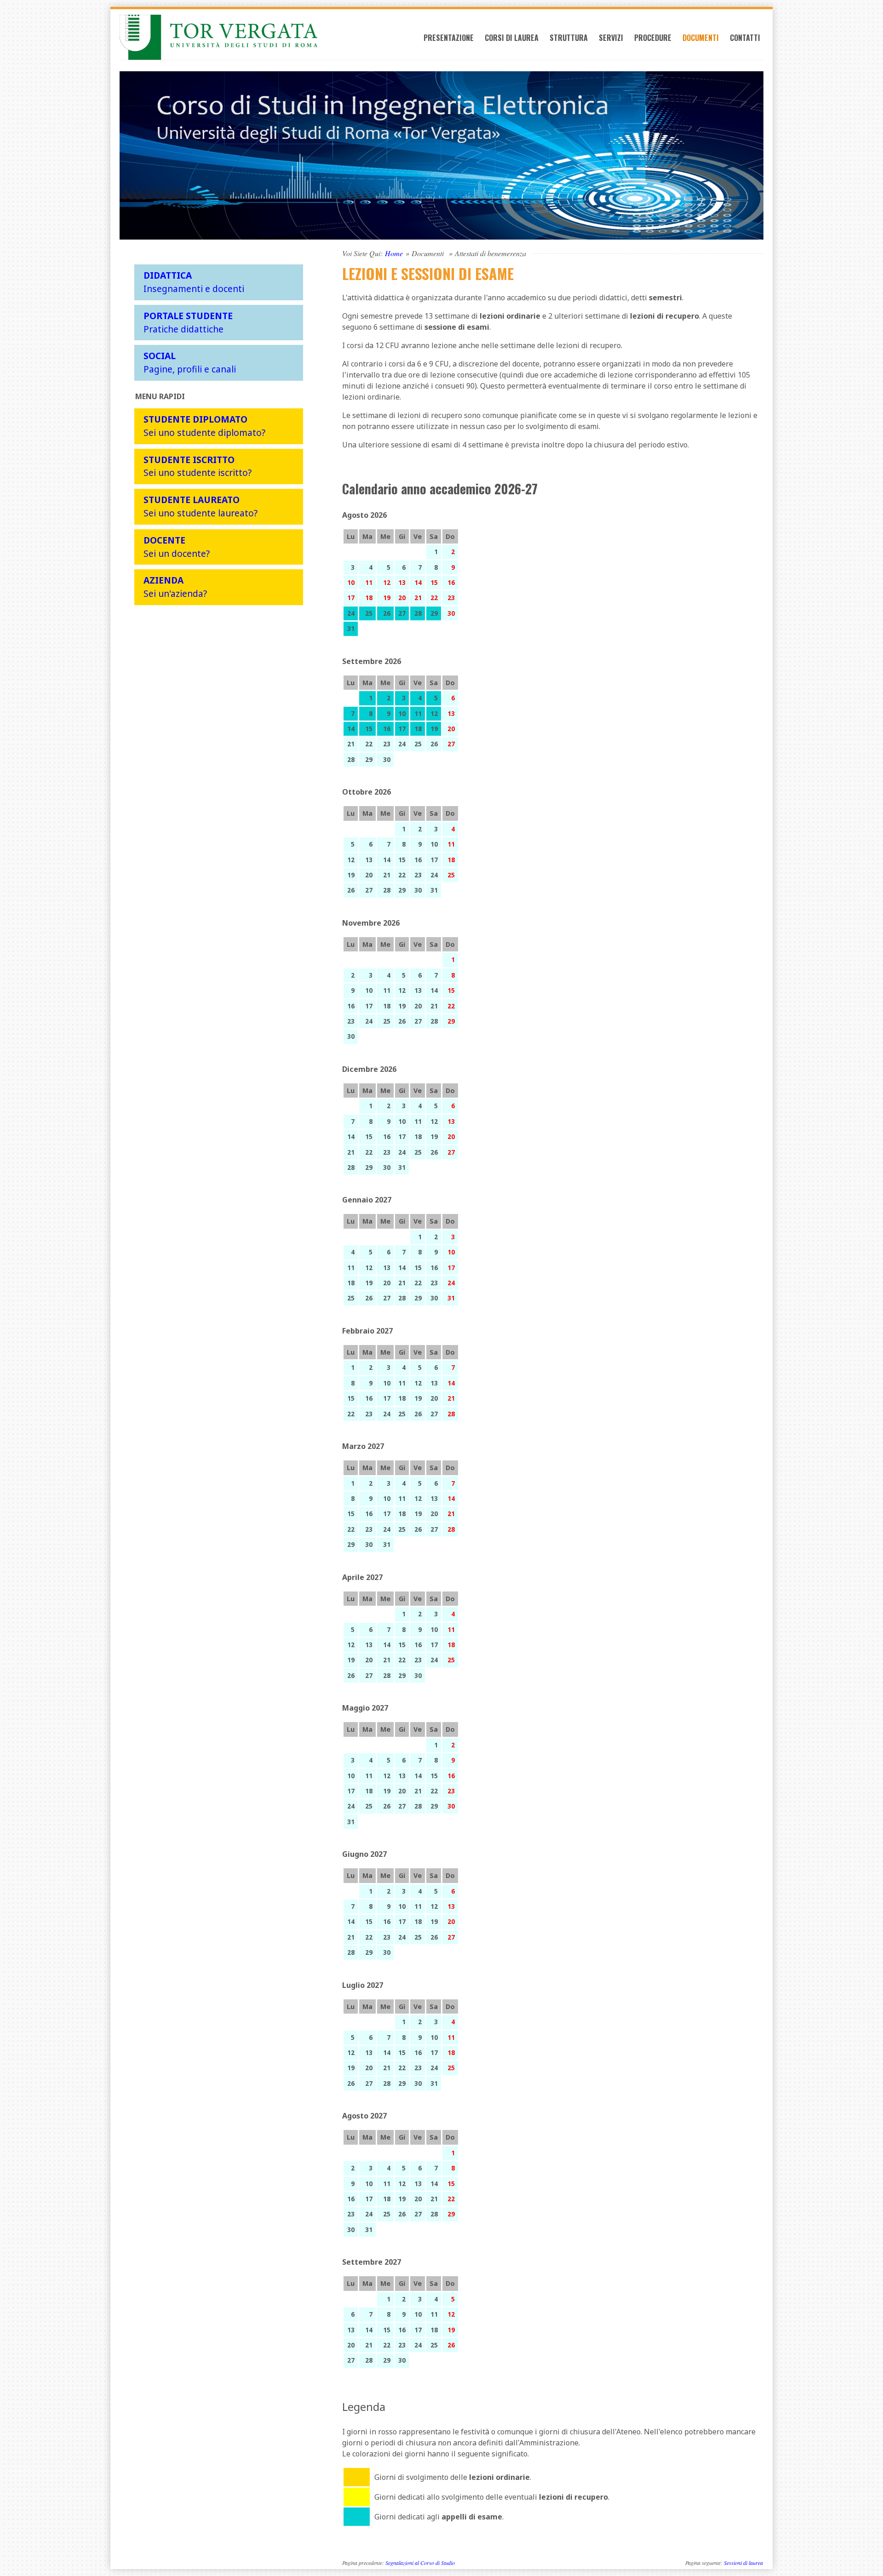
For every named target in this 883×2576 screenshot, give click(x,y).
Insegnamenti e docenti (194, 282)
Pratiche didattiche (188, 322)
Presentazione (449, 38)
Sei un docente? (177, 547)
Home (394, 253)
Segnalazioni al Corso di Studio (420, 2563)
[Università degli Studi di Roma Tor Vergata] (219, 37)
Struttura (569, 38)
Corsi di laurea (512, 38)
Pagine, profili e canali (190, 362)
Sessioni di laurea (743, 2563)
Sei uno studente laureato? (201, 506)
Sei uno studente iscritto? (198, 466)
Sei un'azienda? (175, 587)
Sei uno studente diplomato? (204, 426)
